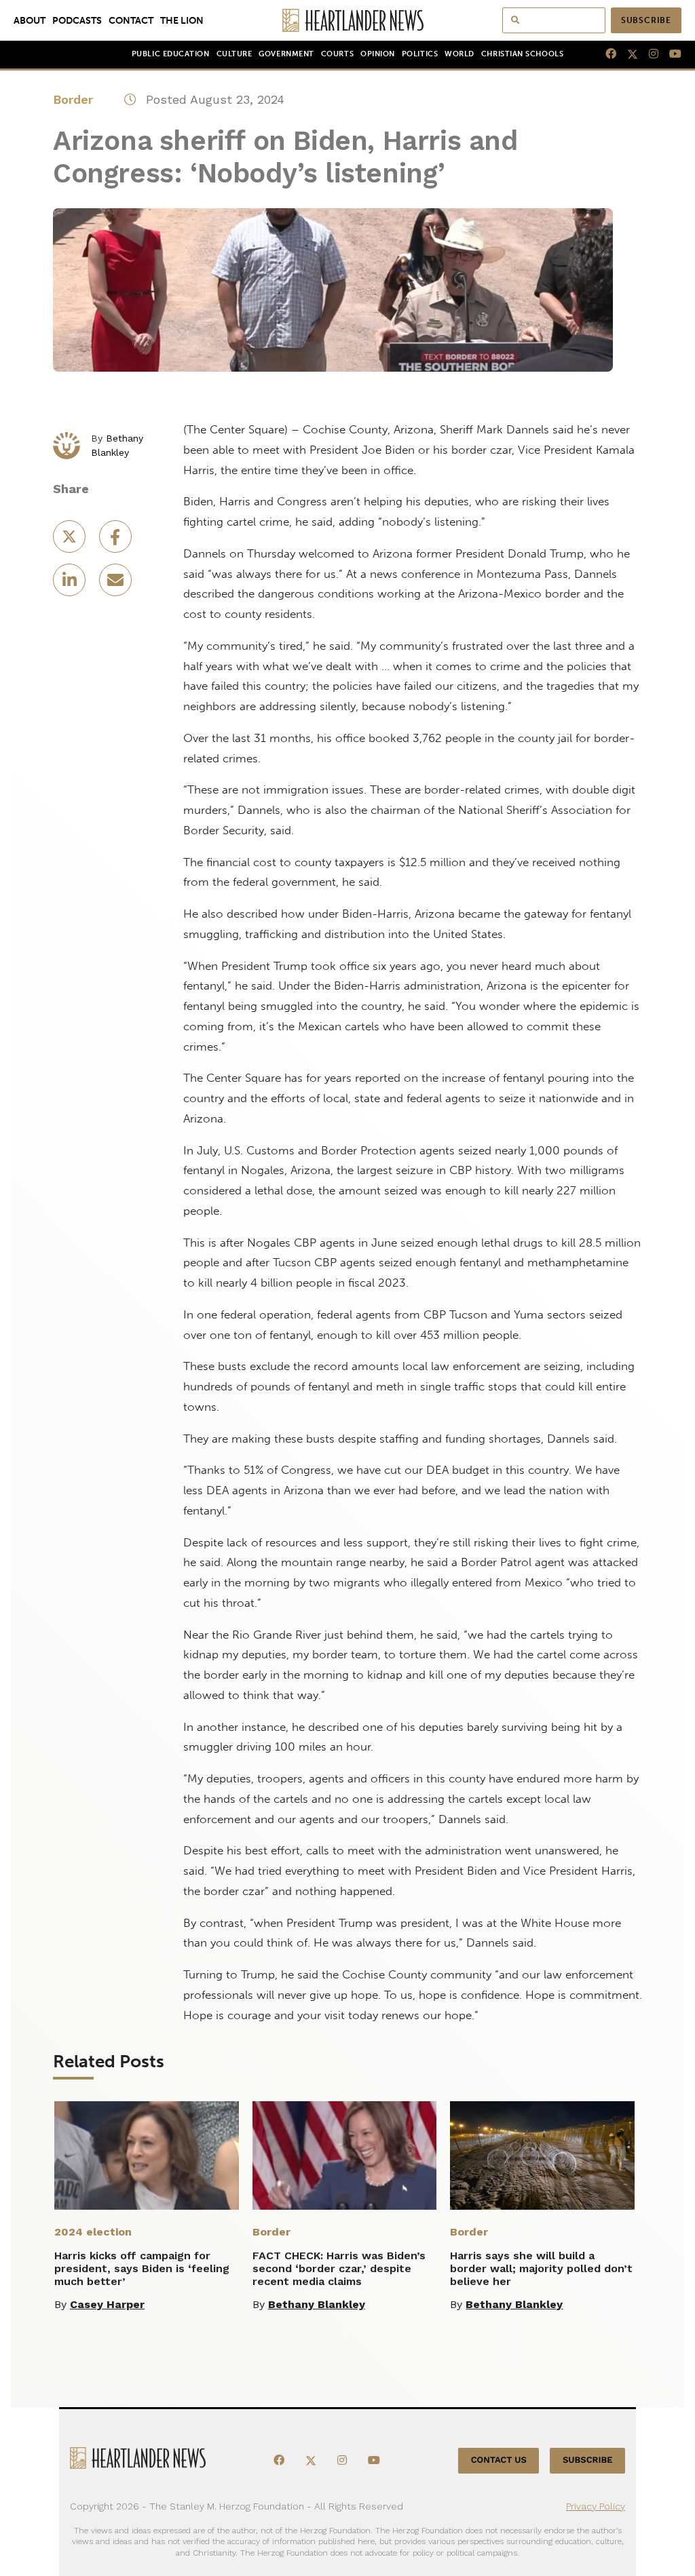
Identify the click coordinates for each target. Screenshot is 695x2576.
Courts (337, 54)
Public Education (171, 54)
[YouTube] (670, 54)
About (30, 20)
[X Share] (71, 541)
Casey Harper (107, 2304)
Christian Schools (522, 54)
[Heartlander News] (348, 20)
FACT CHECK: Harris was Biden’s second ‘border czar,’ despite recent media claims (339, 2268)
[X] (627, 54)
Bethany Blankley (317, 2304)
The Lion (182, 20)
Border (73, 99)
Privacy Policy (596, 2506)
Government (286, 54)
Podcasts (77, 20)
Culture (234, 54)
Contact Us (499, 2461)
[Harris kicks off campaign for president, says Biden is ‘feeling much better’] (147, 2155)
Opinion (378, 54)
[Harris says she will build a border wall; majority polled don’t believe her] (542, 2155)
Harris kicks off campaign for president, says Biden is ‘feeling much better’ (142, 2268)
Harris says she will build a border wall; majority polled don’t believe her (541, 2268)
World (459, 54)
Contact (131, 20)
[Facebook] (605, 54)
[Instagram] (648, 54)
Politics (420, 54)
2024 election (93, 2232)
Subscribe (646, 20)
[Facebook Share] (115, 541)
